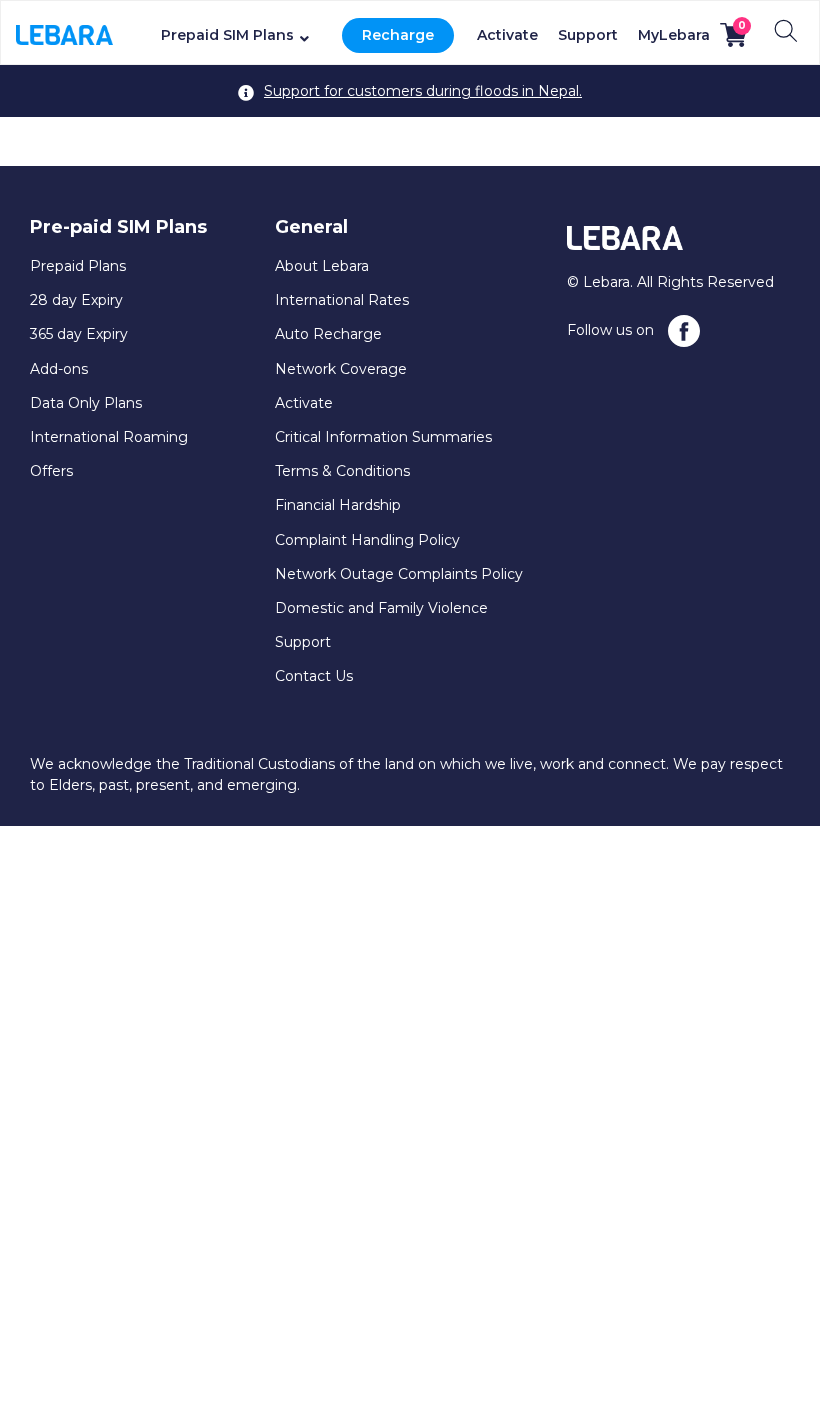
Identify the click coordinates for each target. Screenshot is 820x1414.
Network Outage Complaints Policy (399, 574)
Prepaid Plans (78, 266)
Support (588, 35)
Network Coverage (341, 369)
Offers (51, 471)
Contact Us (314, 676)
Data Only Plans (86, 403)
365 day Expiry (79, 334)
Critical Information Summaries (383, 437)
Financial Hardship (338, 505)
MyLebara (674, 35)
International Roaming (109, 437)
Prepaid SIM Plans (227, 35)
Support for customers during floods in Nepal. (423, 91)
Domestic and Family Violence (381, 608)
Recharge (398, 35)
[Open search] (786, 31)
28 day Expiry (76, 300)
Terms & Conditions (342, 471)
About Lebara (322, 266)
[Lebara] (64, 33)
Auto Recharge (328, 334)
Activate (507, 35)
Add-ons (59, 369)
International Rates (342, 300)
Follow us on (612, 330)
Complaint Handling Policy (367, 540)
